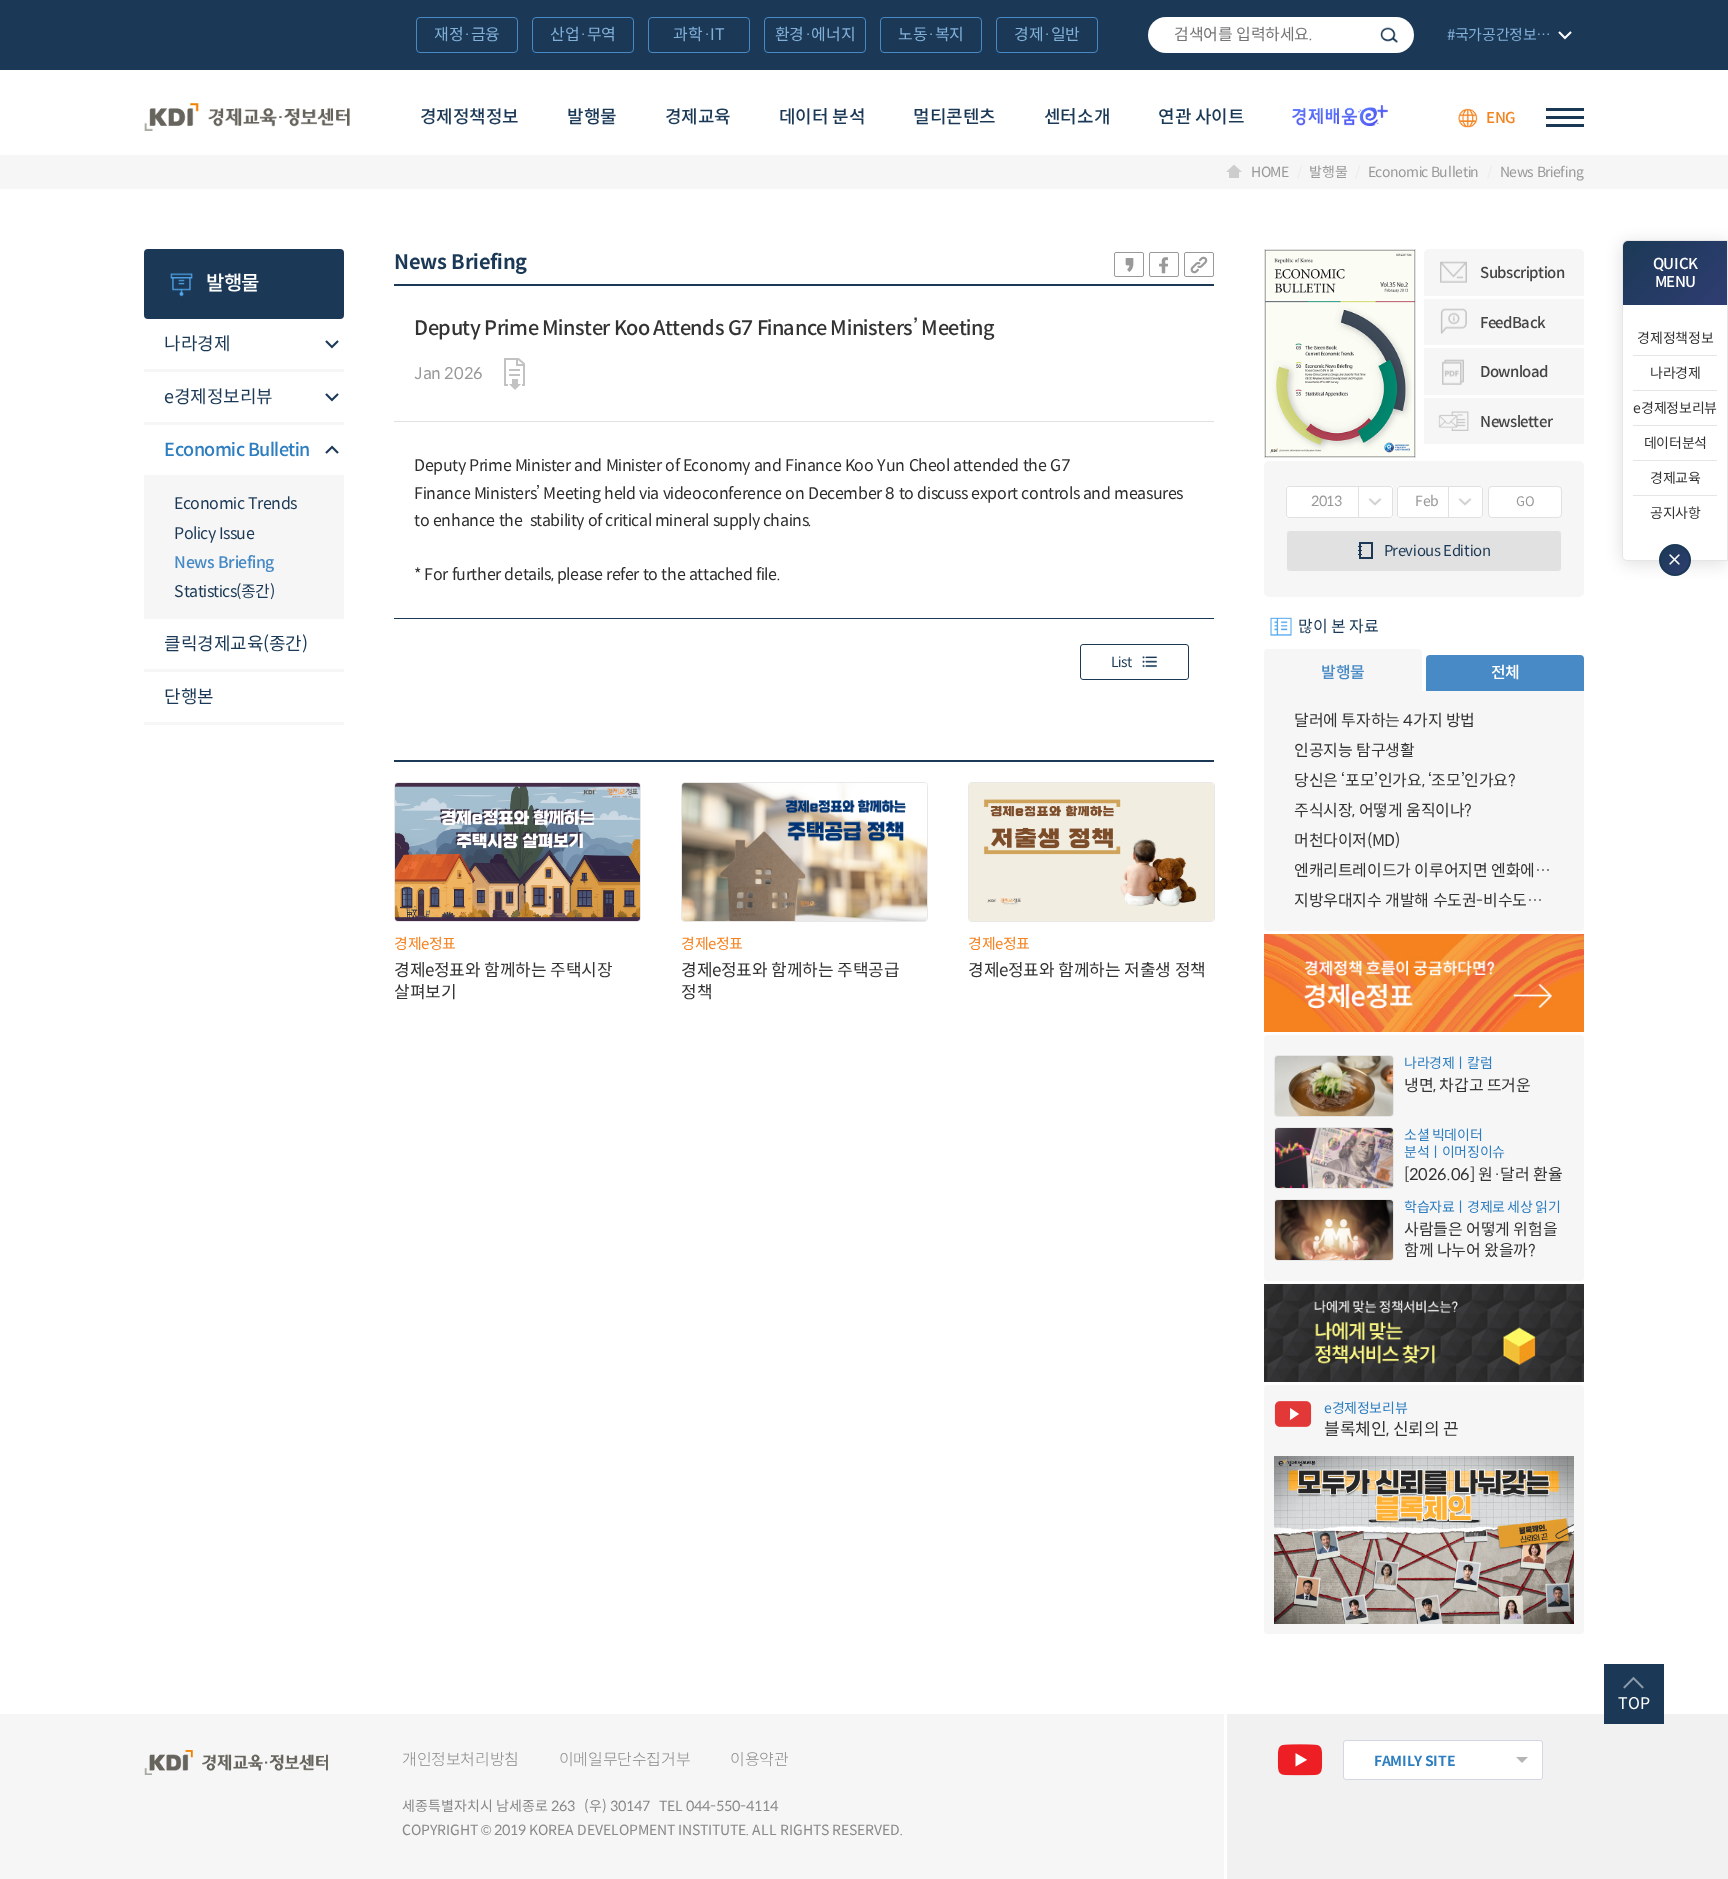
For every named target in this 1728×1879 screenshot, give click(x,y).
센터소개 (1077, 117)
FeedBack (1513, 322)
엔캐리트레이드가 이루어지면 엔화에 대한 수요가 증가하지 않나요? (1424, 870)
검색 (1389, 35)
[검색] (1281, 35)
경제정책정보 (469, 117)
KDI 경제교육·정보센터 (247, 118)
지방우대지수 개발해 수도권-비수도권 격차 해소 (1424, 900)
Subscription (1522, 272)
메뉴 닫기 (1675, 560)
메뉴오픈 (332, 345)
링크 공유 (1199, 264)
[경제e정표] (1424, 983)
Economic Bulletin (1423, 172)
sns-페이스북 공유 (1164, 264)
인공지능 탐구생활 (1354, 750)
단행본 (189, 697)
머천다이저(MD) (1346, 840)
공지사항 (1675, 513)
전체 (1505, 672)
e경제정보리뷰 (218, 397)
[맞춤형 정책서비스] (1424, 1333)
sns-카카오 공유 (1129, 264)
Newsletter (1516, 421)
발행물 (592, 117)
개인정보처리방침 (460, 1759)
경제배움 (1340, 115)
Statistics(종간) (224, 591)
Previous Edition (1437, 550)
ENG (1501, 117)
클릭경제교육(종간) (235, 644)
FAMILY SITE (1414, 1761)
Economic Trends (235, 503)
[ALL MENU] (1565, 117)
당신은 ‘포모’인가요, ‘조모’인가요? (1405, 780)
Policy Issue (214, 533)
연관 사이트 (1201, 117)
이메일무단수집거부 (624, 1759)
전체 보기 (1507, 36)
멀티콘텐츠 (954, 117)
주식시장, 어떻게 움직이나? (1383, 810)
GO (1525, 501)
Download (1514, 371)
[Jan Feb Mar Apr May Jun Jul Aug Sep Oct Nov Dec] (1440, 502)
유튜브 (1300, 1760)
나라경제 (197, 344)
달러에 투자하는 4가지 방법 (1384, 720)
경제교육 (698, 117)
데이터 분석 (822, 117)
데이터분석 (1675, 443)
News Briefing (1542, 172)
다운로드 (514, 374)
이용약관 (759, 1759)
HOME (1270, 172)
